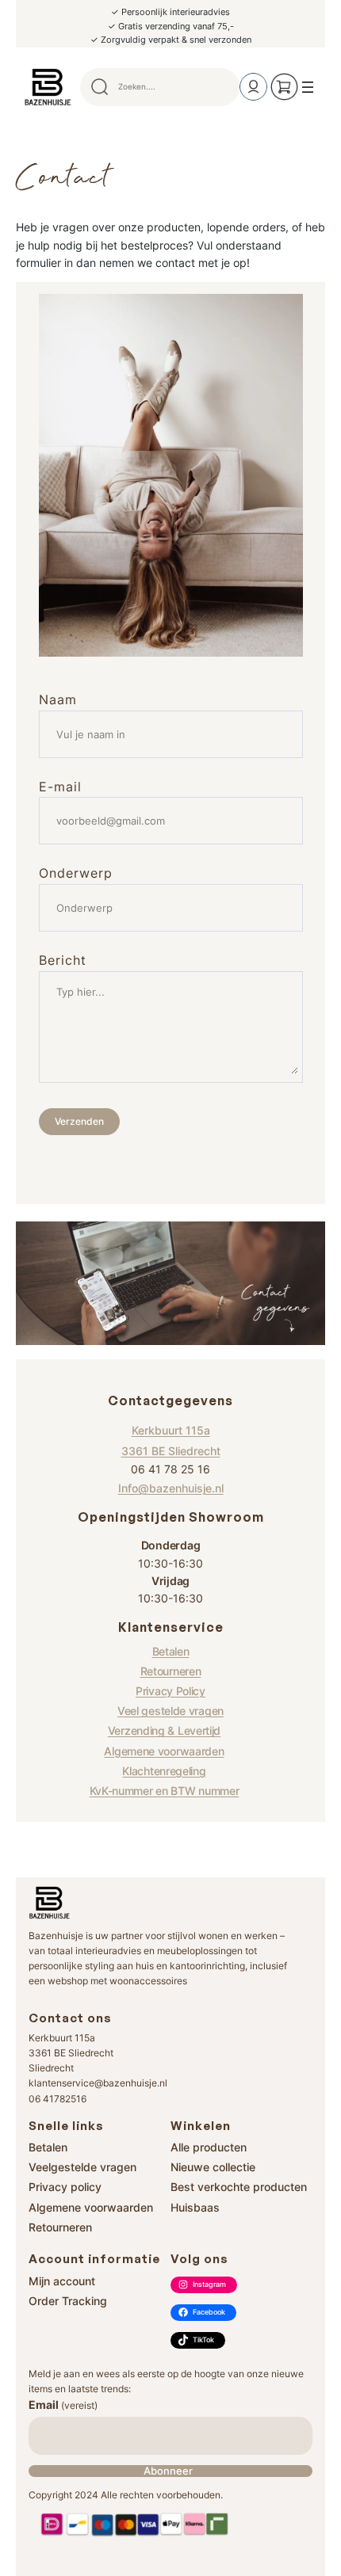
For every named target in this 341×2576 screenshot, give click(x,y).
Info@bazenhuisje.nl (171, 1488)
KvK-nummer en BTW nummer (165, 1791)
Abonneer (168, 2471)
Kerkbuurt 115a (171, 1430)
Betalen (171, 1651)
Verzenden (79, 1121)
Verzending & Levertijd (164, 1730)
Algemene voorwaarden (164, 1751)
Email (63, 2405)
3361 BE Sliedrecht (171, 1451)
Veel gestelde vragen (170, 1711)
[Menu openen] (308, 87)
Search (220, 87)
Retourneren (171, 1671)
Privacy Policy (170, 1691)
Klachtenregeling (164, 1771)
